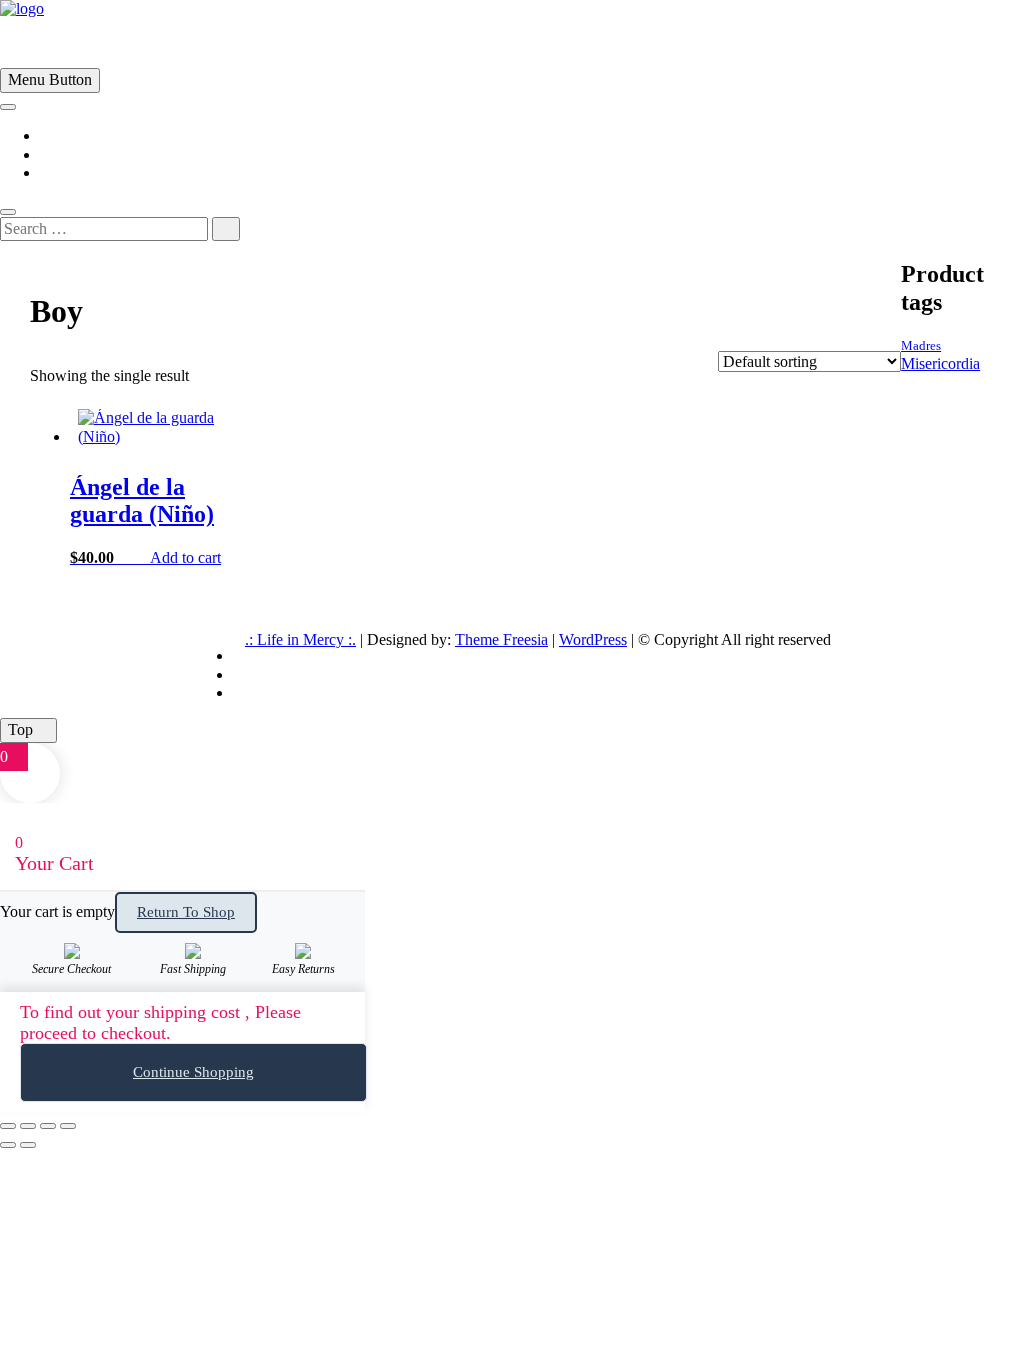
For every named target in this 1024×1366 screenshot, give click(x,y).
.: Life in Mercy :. (300, 639)
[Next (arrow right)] (28, 1145)
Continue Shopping (193, 1072)
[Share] (48, 1126)
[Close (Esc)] (68, 1126)
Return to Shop (186, 912)
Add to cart (185, 557)
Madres (921, 345)
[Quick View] (140, 557)
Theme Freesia (501, 639)
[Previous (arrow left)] (8, 1145)
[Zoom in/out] (8, 1126)
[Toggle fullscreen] (28, 1126)
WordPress (593, 639)
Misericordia (940, 363)
